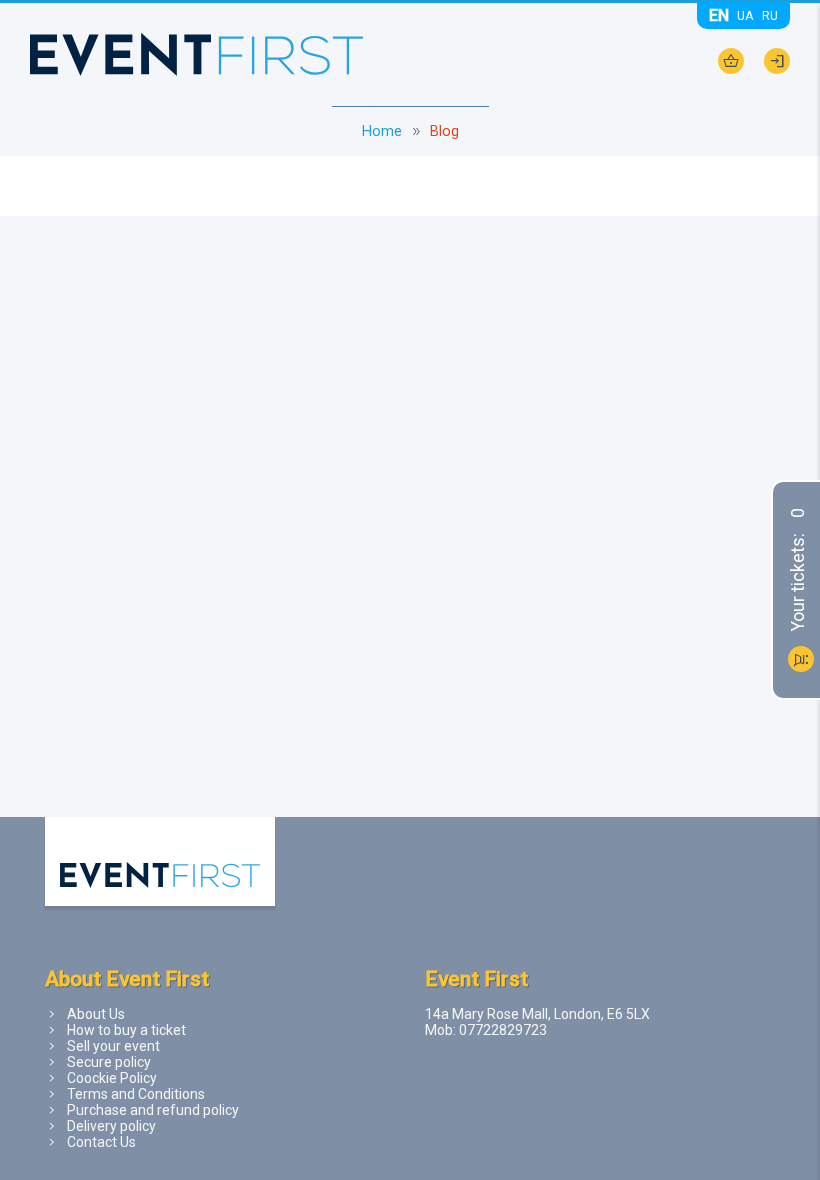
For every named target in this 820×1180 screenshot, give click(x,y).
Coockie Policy (112, 1078)
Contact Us (101, 1142)
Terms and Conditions (136, 1094)
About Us (96, 1014)
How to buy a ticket (126, 1030)
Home (382, 131)
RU (770, 15)
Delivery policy (111, 1126)
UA (745, 15)
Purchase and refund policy (153, 1110)
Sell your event (113, 1046)
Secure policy (109, 1062)
